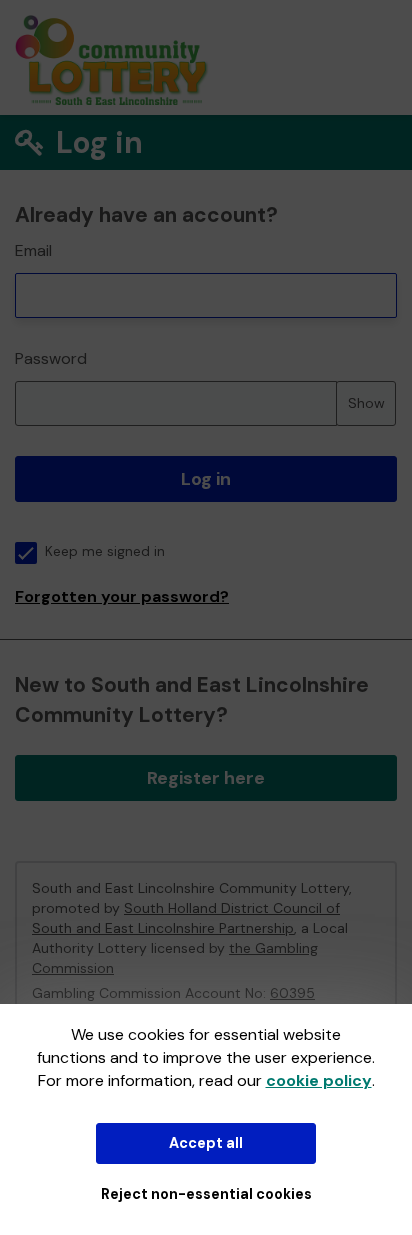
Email (33, 250)
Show (366, 403)
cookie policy (319, 1080)
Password (51, 358)
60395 (292, 993)
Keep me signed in (105, 551)
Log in (206, 479)
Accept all (206, 1143)
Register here (206, 778)
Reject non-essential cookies (206, 1194)
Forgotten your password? (122, 596)
